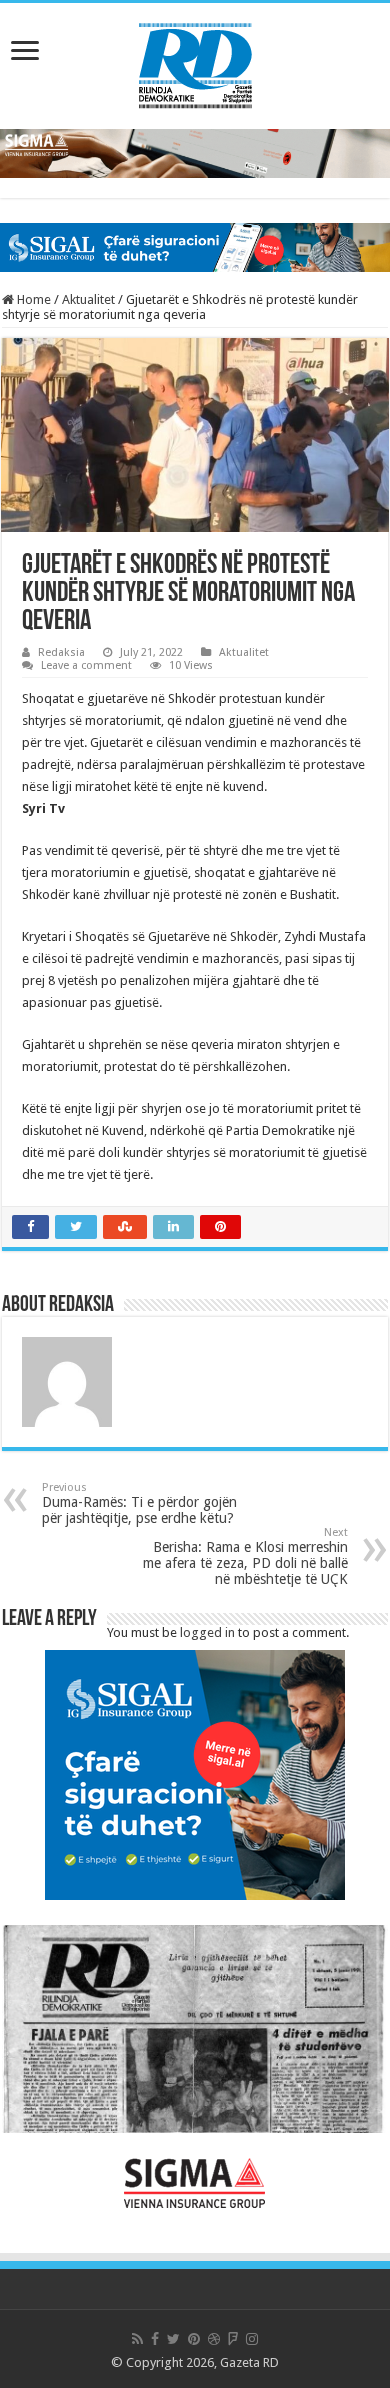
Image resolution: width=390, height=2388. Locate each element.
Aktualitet (88, 299)
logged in (207, 1632)
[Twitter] (173, 2339)
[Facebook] (155, 2339)
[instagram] (252, 2339)
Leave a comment (86, 665)
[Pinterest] (194, 2339)
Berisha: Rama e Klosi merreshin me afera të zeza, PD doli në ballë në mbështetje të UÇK (245, 1556)
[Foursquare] (233, 2339)
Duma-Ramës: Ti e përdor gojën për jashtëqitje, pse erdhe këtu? (139, 1503)
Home (32, 299)
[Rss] (137, 2339)
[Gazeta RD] (195, 62)
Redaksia (61, 652)
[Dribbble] (214, 2339)
